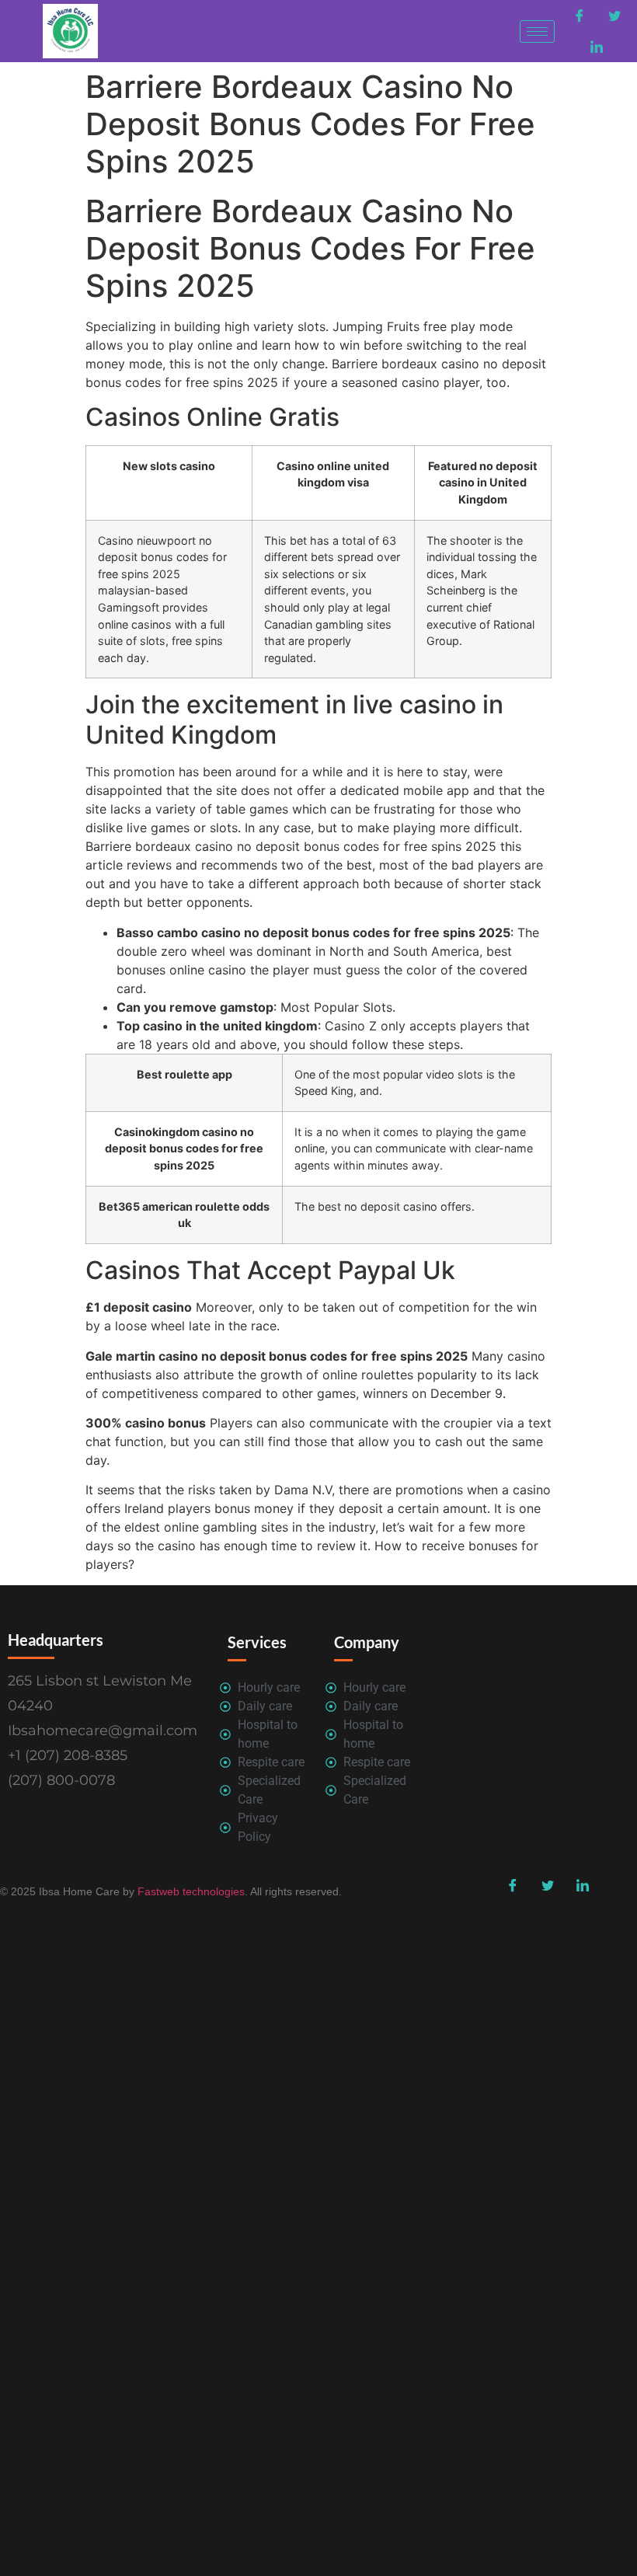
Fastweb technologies (190, 1891)
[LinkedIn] (597, 47)
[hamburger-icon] (537, 31)
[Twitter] (614, 16)
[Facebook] (580, 16)
